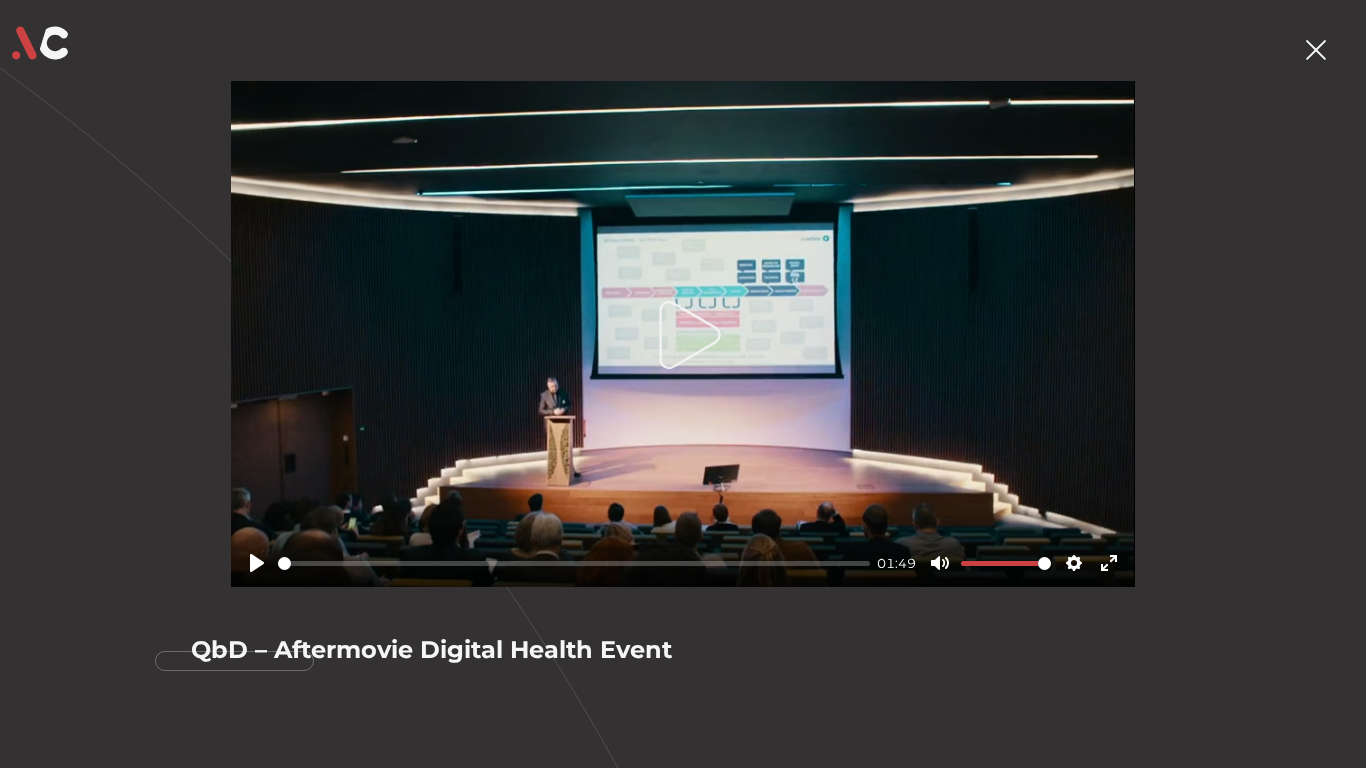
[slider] (573, 563)
